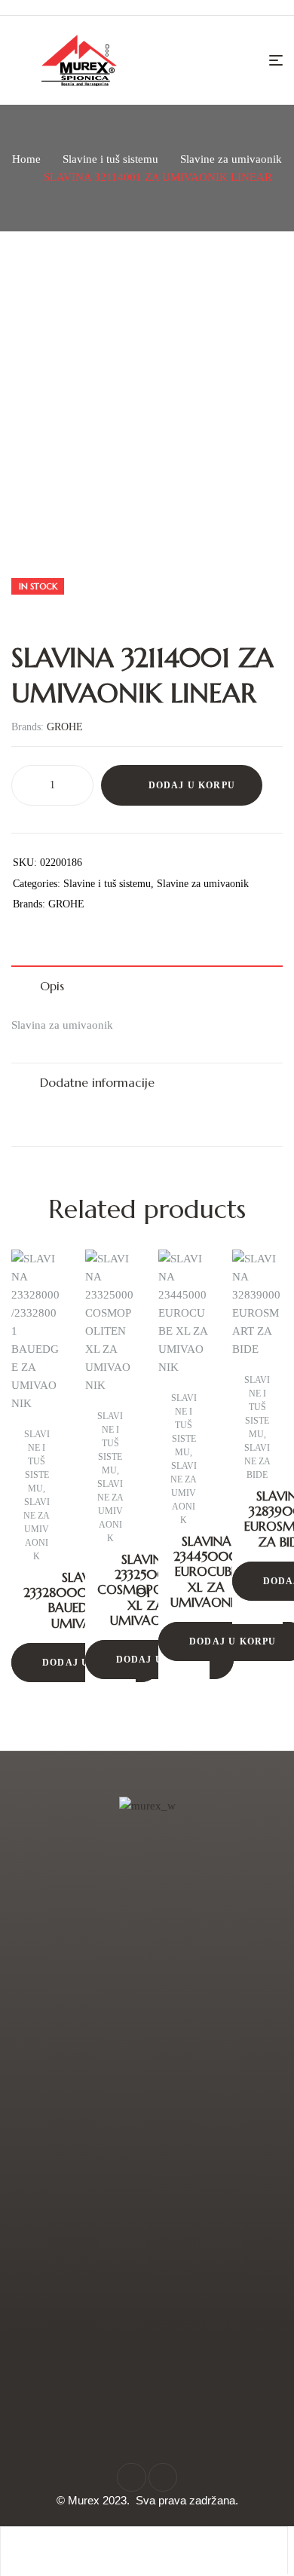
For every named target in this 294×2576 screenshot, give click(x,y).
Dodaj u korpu (192, 785)
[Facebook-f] (131, 2477)
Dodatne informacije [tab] (97, 1082)
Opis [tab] (52, 986)
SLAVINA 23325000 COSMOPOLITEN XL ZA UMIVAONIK (146, 1590)
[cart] (217, 2550)
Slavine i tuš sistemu (110, 159)
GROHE (65, 727)
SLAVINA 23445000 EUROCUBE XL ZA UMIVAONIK (206, 1572)
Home (26, 159)
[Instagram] (163, 2477)
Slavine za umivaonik (231, 159)
